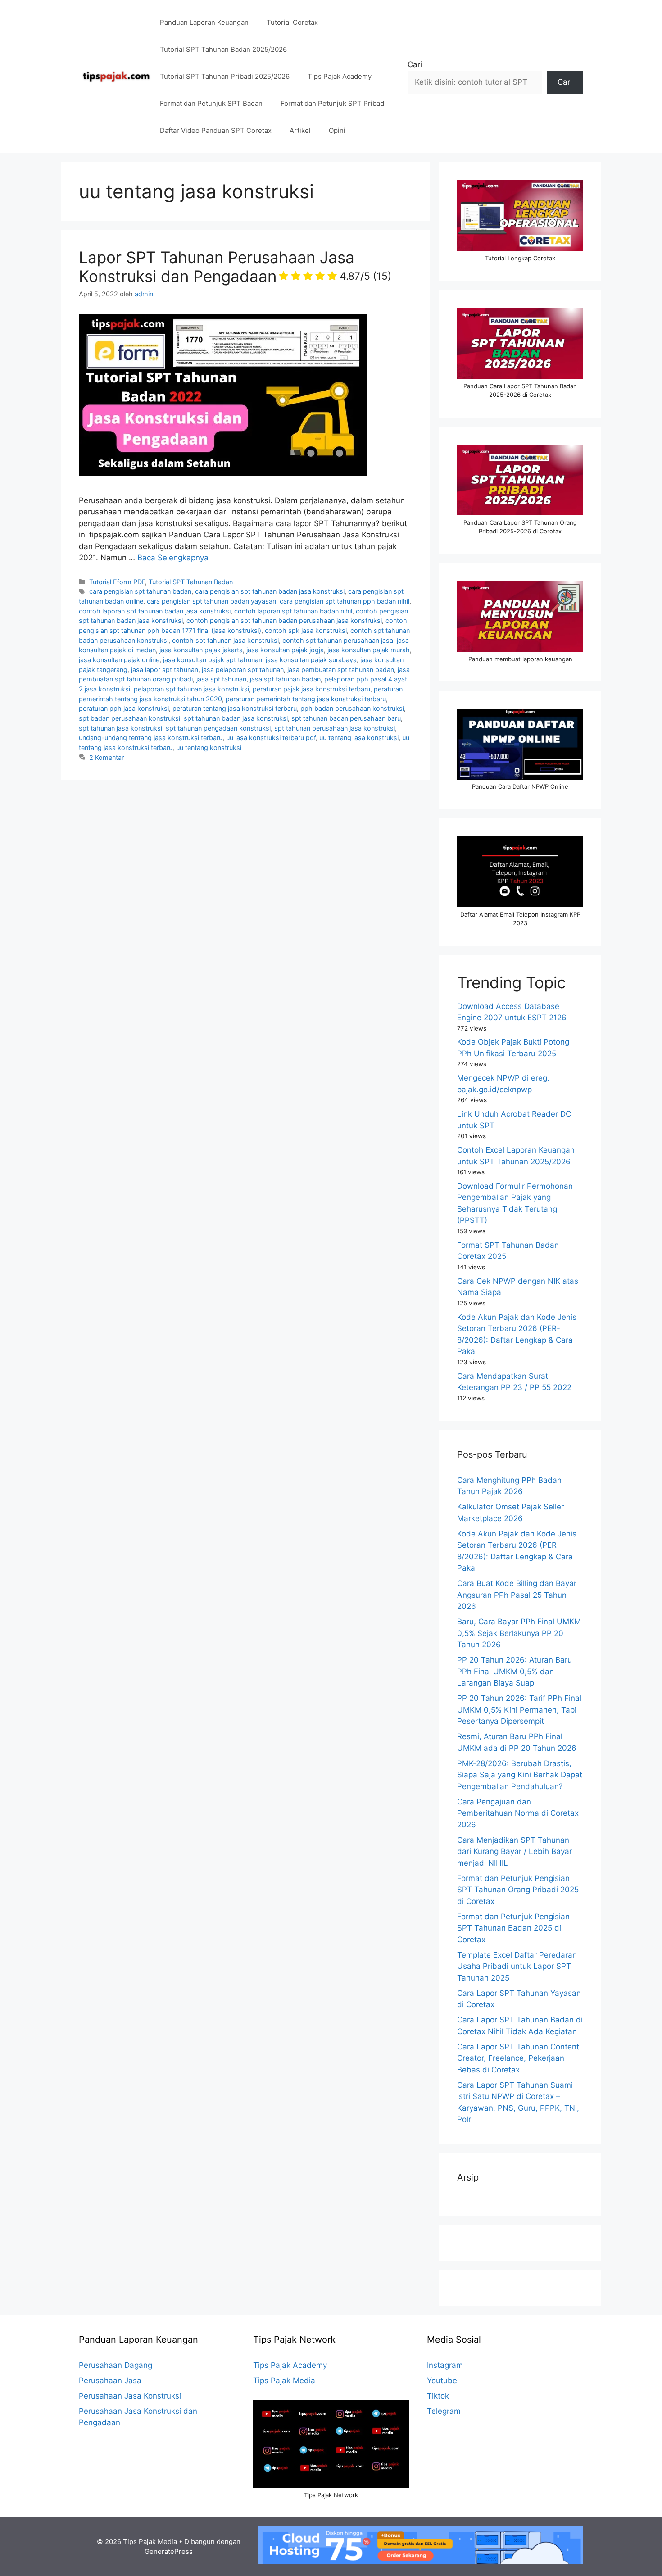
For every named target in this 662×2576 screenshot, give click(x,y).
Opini (337, 130)
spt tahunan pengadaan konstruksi (218, 728)
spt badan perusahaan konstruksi (129, 718)
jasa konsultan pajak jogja (285, 650)
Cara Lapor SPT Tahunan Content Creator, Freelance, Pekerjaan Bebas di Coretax (518, 2058)
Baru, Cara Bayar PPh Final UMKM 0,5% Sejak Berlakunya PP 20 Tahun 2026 (519, 1633)
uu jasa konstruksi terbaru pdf (271, 738)
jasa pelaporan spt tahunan (243, 670)
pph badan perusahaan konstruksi (352, 708)
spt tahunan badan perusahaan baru (346, 718)
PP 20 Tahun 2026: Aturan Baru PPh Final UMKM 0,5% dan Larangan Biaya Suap (515, 1671)
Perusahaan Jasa (110, 2381)
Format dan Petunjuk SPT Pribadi (333, 103)
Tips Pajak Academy (340, 76)
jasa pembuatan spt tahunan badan (341, 670)
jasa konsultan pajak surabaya (311, 660)
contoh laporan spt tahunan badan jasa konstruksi (155, 611)
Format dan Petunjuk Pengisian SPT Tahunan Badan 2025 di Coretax (513, 1928)
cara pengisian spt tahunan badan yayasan (211, 601)
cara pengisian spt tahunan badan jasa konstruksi (270, 591)
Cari (415, 64)
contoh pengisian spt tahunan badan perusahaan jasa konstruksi (284, 620)
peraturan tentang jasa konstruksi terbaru (235, 708)
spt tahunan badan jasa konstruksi (236, 718)
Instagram (445, 2365)
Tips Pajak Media (284, 2381)
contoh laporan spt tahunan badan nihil (293, 611)
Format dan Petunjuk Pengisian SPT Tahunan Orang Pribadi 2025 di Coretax (518, 1890)
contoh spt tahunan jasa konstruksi (225, 640)
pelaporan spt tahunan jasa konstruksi (191, 689)
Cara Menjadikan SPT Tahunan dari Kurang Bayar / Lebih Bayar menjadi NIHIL (515, 1851)
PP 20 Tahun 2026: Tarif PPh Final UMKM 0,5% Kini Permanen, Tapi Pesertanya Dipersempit (519, 1710)
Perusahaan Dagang (116, 2365)
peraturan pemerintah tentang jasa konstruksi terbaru (306, 699)
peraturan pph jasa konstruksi (124, 708)
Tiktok (438, 2396)
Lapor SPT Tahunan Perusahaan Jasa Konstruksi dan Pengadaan (235, 267)
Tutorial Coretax (292, 22)
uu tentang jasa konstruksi (359, 738)
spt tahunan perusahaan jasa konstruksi (335, 728)
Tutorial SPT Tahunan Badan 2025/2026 (223, 49)
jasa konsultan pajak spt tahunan (213, 660)
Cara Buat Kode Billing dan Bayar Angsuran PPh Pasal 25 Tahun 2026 (517, 1595)
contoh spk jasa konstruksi (306, 630)
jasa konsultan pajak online (119, 660)
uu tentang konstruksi (209, 747)
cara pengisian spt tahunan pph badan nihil (345, 601)
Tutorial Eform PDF (117, 582)
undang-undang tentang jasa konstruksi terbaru (151, 738)
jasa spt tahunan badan (285, 679)
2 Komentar (107, 757)
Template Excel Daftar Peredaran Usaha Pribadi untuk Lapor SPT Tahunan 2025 (517, 1966)
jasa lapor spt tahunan (165, 670)
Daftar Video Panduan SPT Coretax (216, 130)
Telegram (444, 2411)
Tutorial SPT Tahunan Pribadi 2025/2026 (225, 76)
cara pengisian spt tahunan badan (140, 591)
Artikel (300, 130)
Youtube (442, 2381)
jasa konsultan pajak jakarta (201, 650)
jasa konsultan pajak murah (369, 650)
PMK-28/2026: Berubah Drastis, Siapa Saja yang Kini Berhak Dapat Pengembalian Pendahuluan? (520, 1775)
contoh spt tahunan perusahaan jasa (338, 640)
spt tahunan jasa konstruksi (120, 728)
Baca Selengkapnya (173, 558)
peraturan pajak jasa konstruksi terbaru (311, 689)
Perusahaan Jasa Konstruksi (130, 2396)
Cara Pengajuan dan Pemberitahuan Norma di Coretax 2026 (518, 1813)
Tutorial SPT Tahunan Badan (191, 582)
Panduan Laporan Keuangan (204, 22)
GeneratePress (169, 2551)
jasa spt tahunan (221, 679)
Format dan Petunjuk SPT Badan (211, 103)
